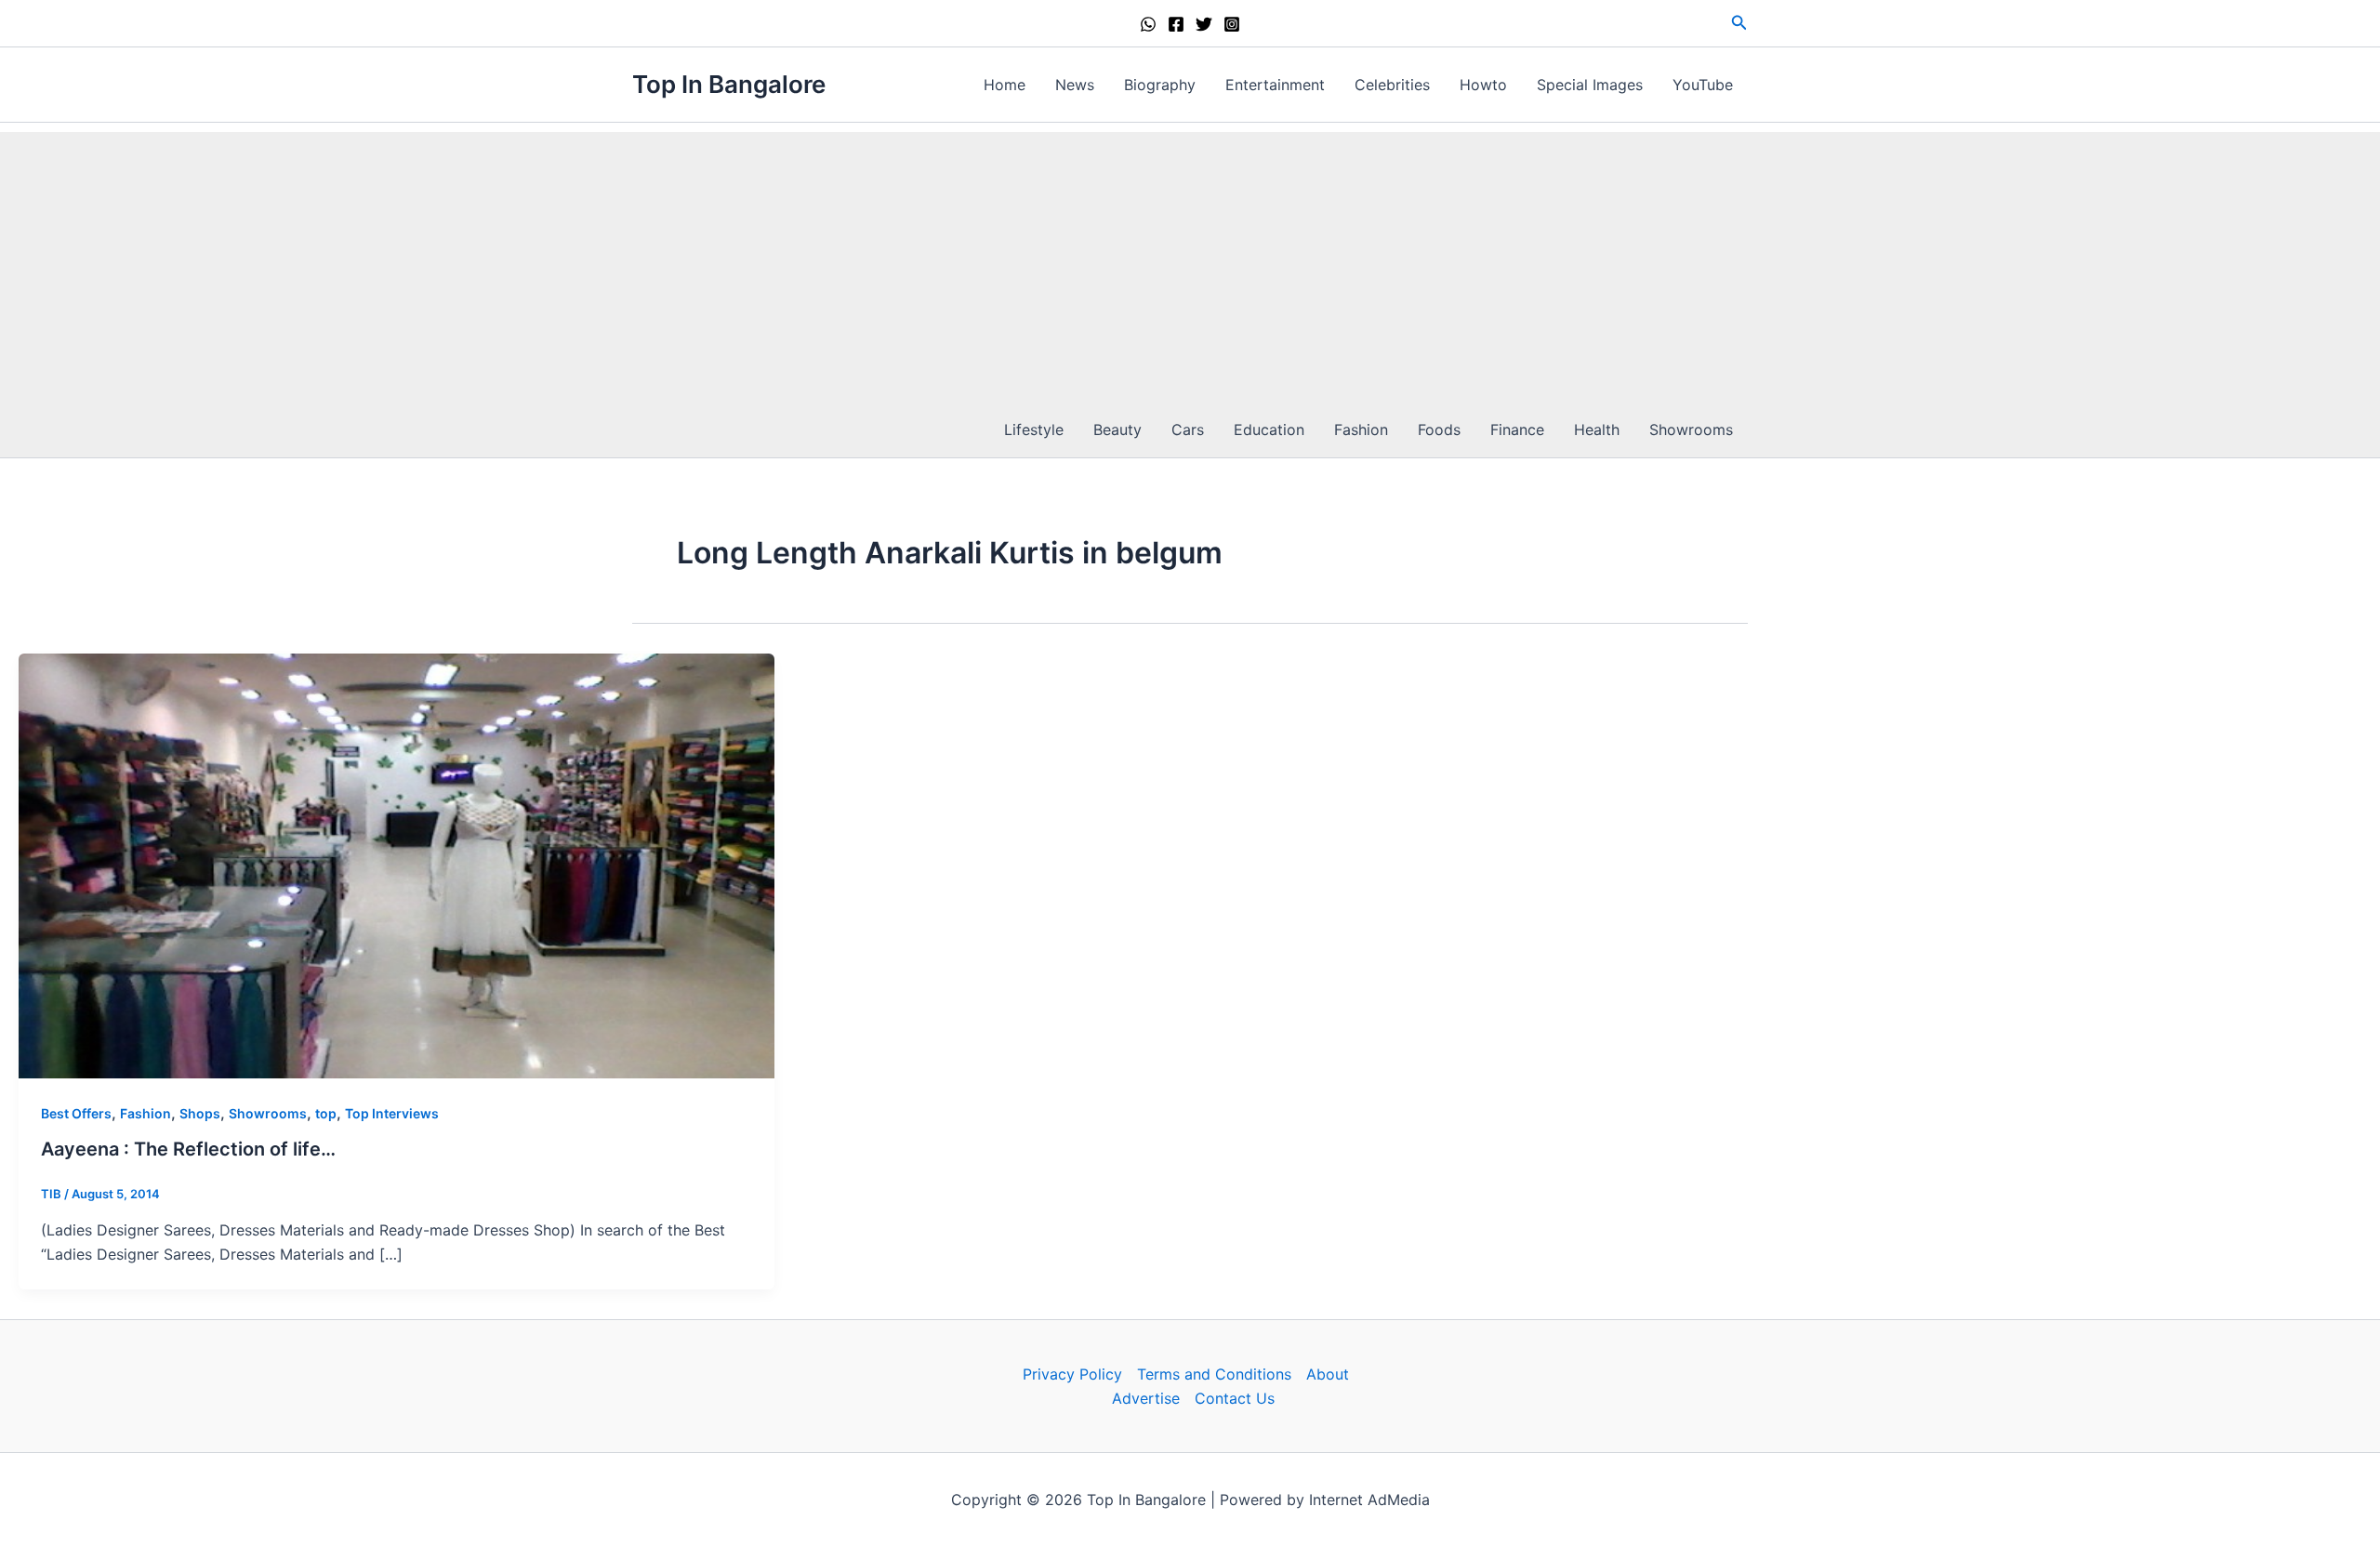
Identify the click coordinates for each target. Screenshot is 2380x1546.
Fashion (1361, 429)
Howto (1483, 85)
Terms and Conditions (1214, 1374)
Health (1597, 429)
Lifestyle (1034, 429)
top (326, 1113)
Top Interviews (392, 1113)
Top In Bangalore (729, 84)
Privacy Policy (1072, 1374)
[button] (1739, 23)
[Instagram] (1232, 24)
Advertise (1146, 1398)
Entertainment (1275, 85)
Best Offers (76, 1113)
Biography (1160, 85)
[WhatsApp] (1148, 24)
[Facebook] (1176, 24)
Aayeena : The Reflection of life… (188, 1149)
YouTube (1703, 85)
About (1328, 1374)
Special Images (1590, 85)
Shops (200, 1113)
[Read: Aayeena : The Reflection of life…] (397, 865)
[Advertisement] (1190, 262)
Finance (1517, 429)
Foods (1439, 429)
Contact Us (1235, 1398)
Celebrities (1392, 85)
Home (1005, 85)
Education (1269, 429)
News (1075, 85)
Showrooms (1691, 429)
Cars (1188, 429)
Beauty (1117, 429)
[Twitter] (1204, 24)
